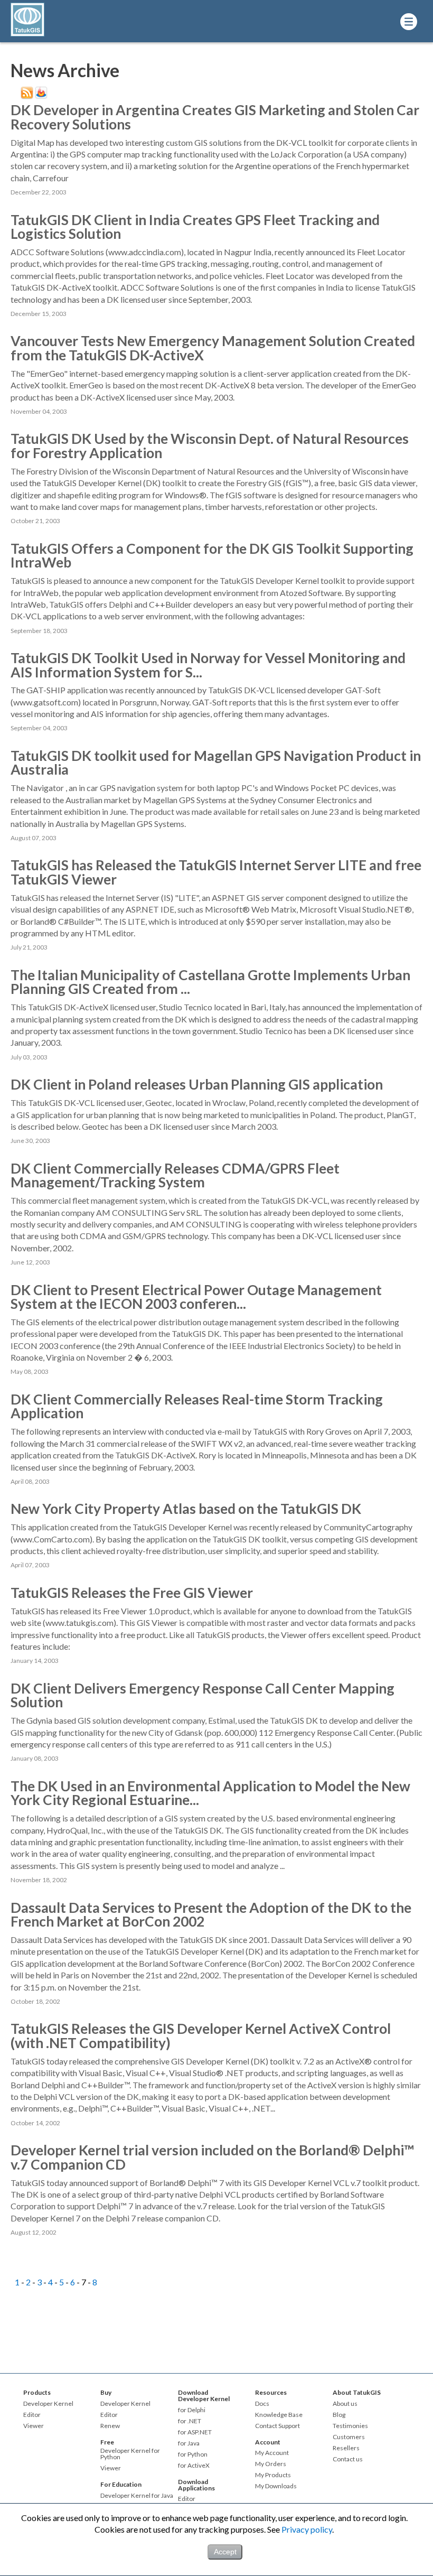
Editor (32, 2415)
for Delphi (192, 2410)
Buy (106, 2392)
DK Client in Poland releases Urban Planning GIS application (197, 1084)
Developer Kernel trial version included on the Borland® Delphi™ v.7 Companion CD (212, 2157)
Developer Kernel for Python (130, 2454)
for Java (189, 2443)
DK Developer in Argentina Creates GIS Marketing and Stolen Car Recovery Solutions (215, 117)
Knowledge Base (279, 2415)
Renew (110, 2426)
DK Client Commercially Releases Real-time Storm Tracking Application (197, 1406)
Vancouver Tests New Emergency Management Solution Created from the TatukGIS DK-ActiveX (213, 348)
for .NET (190, 2421)
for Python (193, 2454)
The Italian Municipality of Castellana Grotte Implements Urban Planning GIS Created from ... (210, 982)
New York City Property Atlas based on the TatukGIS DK (186, 1509)
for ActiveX (194, 2466)
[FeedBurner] (41, 96)
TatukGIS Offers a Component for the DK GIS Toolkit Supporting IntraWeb (212, 555)
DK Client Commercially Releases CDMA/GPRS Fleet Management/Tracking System (175, 1175)
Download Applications (196, 2485)
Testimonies (350, 2426)
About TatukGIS (357, 2392)
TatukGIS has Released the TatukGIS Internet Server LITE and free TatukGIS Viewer (216, 872)
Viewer (34, 2426)
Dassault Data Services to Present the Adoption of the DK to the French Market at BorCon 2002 (211, 1914)
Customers (349, 2437)
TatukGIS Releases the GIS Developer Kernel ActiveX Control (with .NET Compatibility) (201, 2035)
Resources (271, 2392)
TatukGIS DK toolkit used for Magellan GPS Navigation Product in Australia (216, 762)
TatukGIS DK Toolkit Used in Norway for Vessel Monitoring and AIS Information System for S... (208, 665)
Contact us (348, 2459)
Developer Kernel (48, 2404)
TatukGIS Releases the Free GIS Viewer (132, 1593)
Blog (339, 2415)
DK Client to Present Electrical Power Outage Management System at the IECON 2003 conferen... (196, 1297)
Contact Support (277, 2426)
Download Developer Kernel (204, 2396)
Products (37, 2392)
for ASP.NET (195, 2432)
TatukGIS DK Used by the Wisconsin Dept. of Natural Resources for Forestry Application (210, 445)
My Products (273, 2475)
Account (268, 2442)
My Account (272, 2453)
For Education (121, 2484)
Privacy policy (307, 2529)
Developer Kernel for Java (137, 2496)
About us (345, 2404)
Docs (262, 2404)
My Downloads (276, 2486)
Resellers (346, 2448)
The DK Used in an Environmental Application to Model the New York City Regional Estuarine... (210, 1793)
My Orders (271, 2464)
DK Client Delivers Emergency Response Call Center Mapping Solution (203, 1695)
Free (107, 2442)
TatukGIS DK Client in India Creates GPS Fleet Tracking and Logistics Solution (195, 227)
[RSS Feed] (27, 96)
